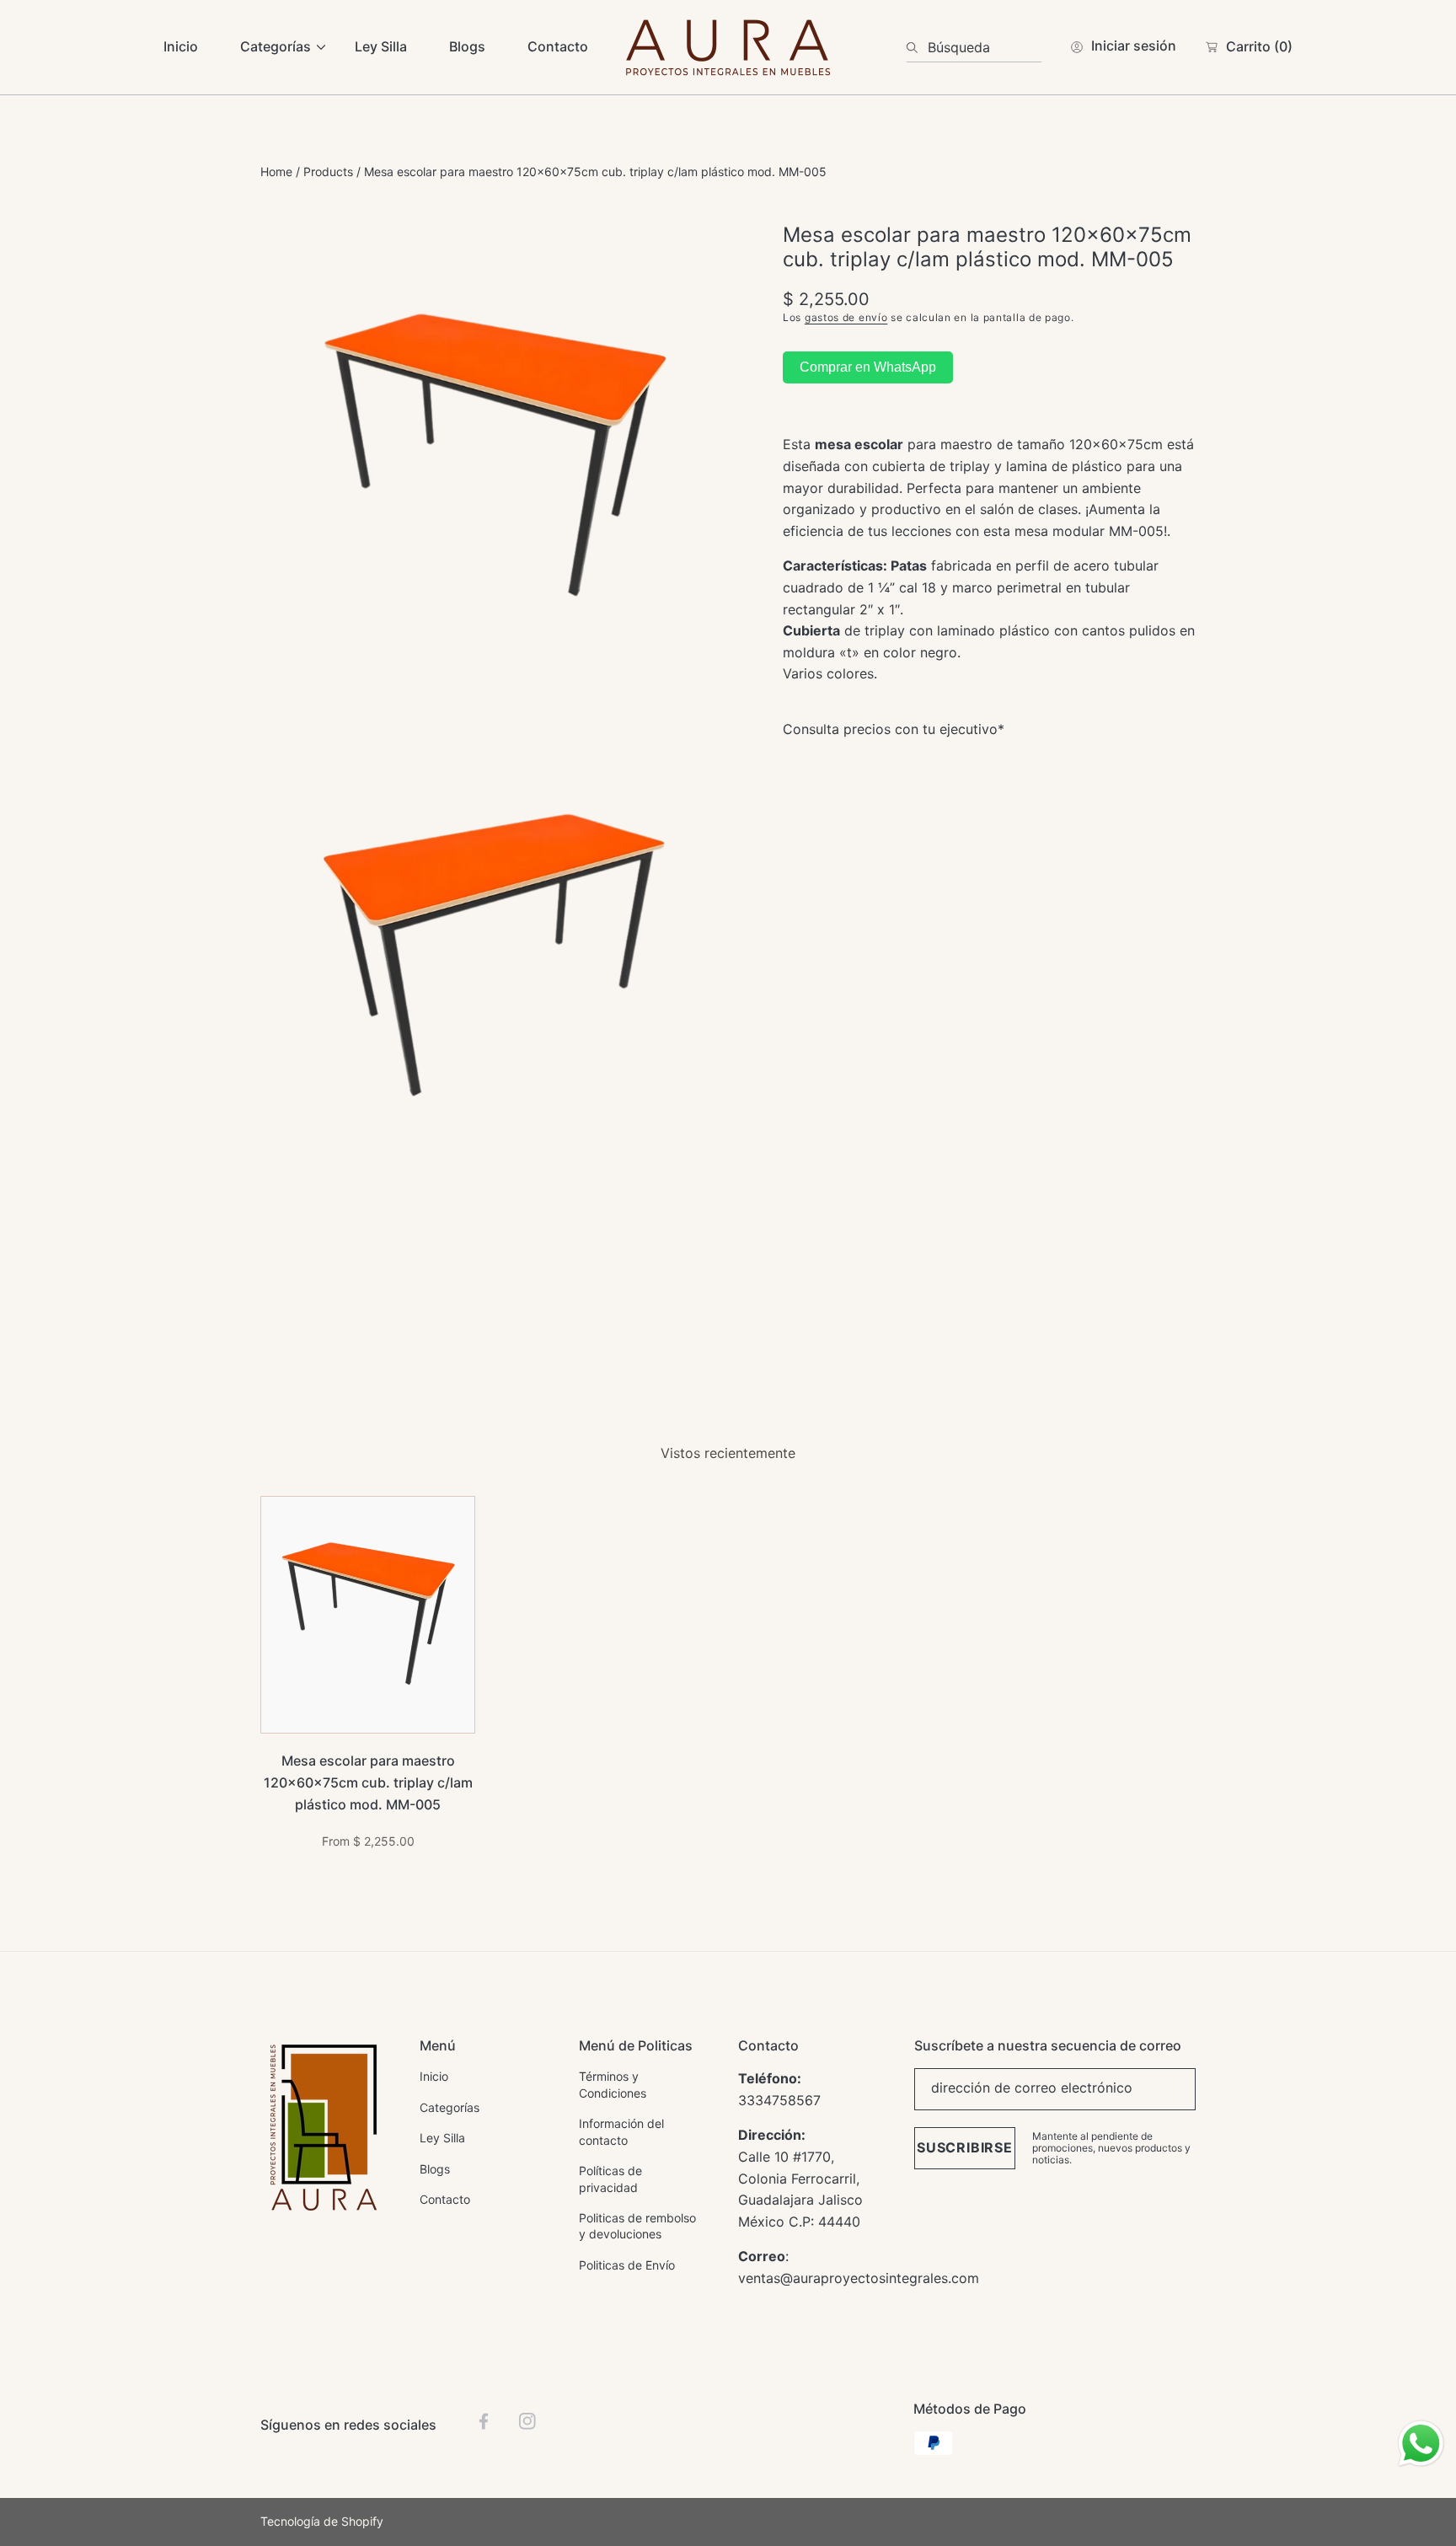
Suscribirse (965, 2147)
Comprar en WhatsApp (868, 367)
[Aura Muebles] (728, 47)
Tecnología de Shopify (322, 2521)
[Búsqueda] (917, 47)
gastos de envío (846, 317)
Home (276, 172)
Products (328, 172)
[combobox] (974, 47)
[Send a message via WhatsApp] (1421, 2444)
